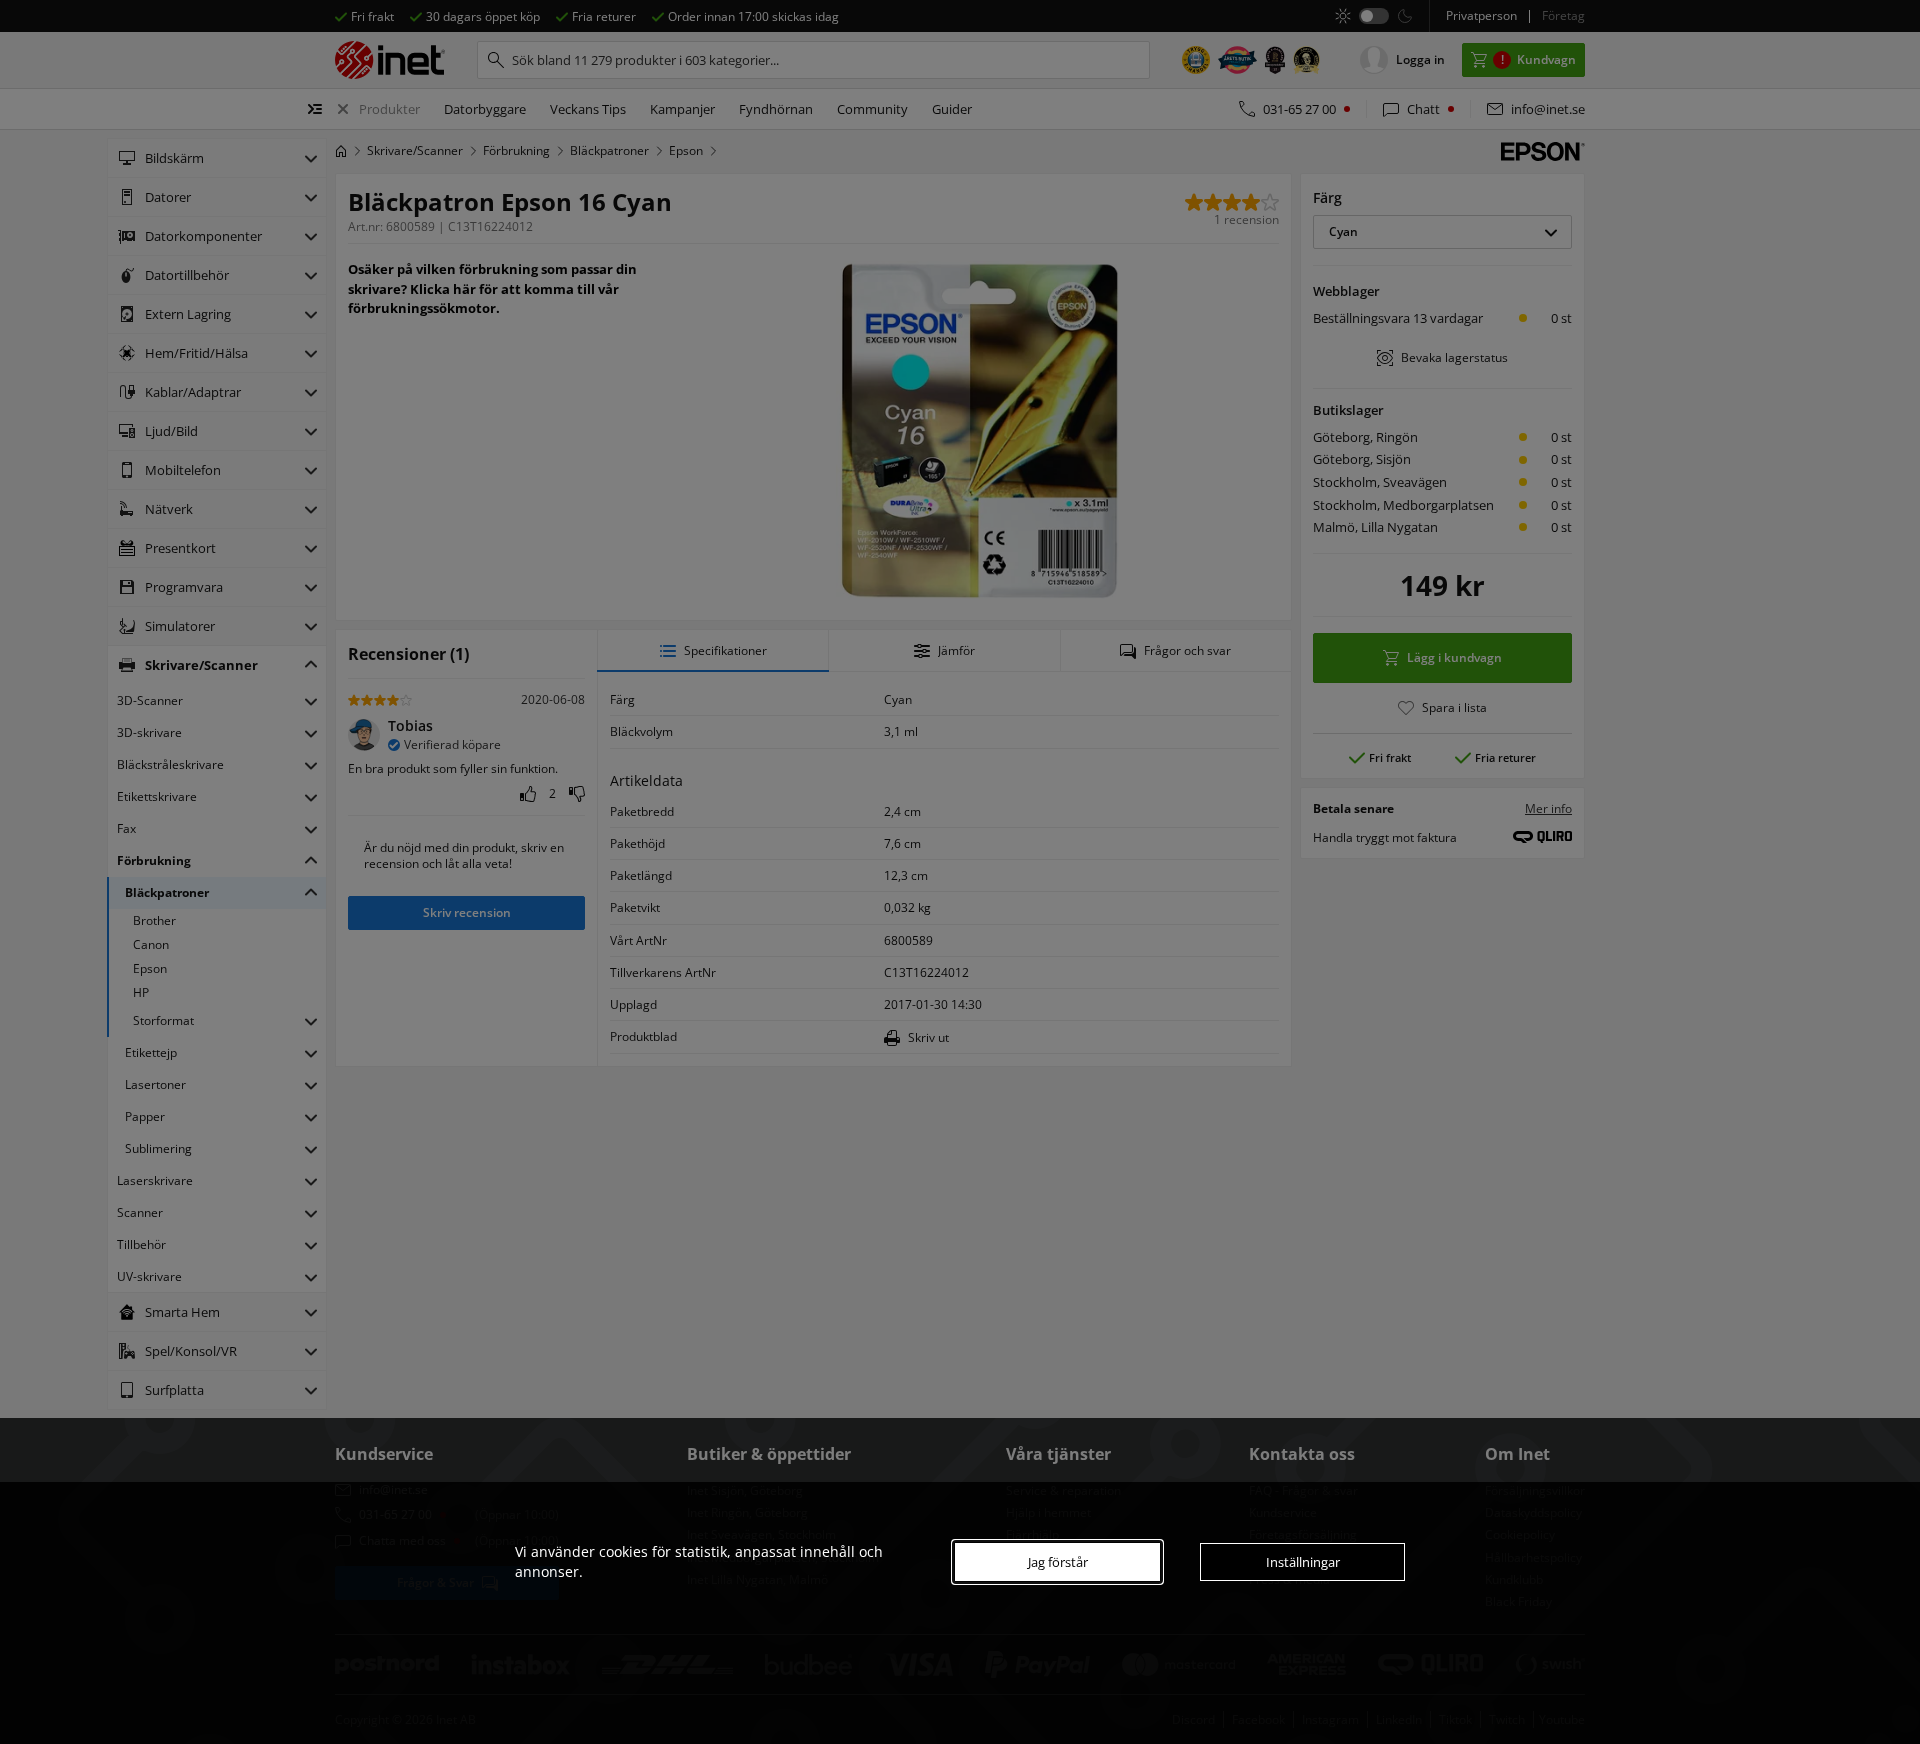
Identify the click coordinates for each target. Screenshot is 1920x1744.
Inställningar (1303, 1562)
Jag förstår (1058, 1562)
